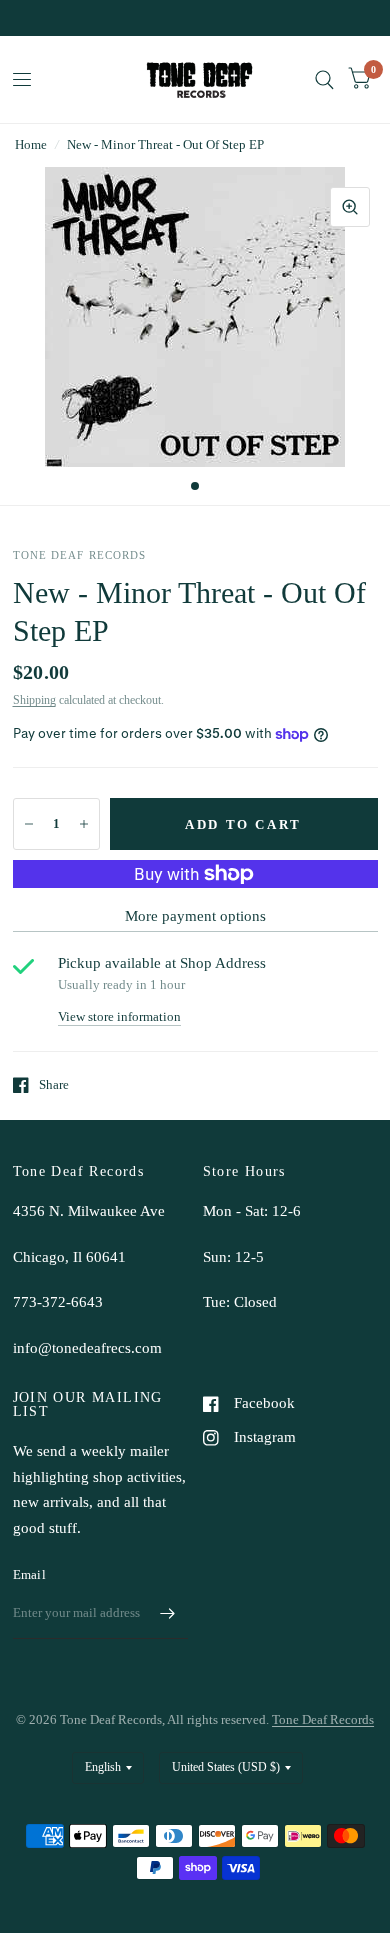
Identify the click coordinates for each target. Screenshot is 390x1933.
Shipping (34, 700)
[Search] (324, 79)
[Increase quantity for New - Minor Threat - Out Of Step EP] (84, 824)
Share (54, 1084)
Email (29, 1574)
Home (31, 144)
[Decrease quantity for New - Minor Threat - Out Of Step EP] (29, 824)
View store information (119, 1016)
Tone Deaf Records (323, 1719)
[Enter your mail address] (168, 1613)
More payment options (195, 916)
